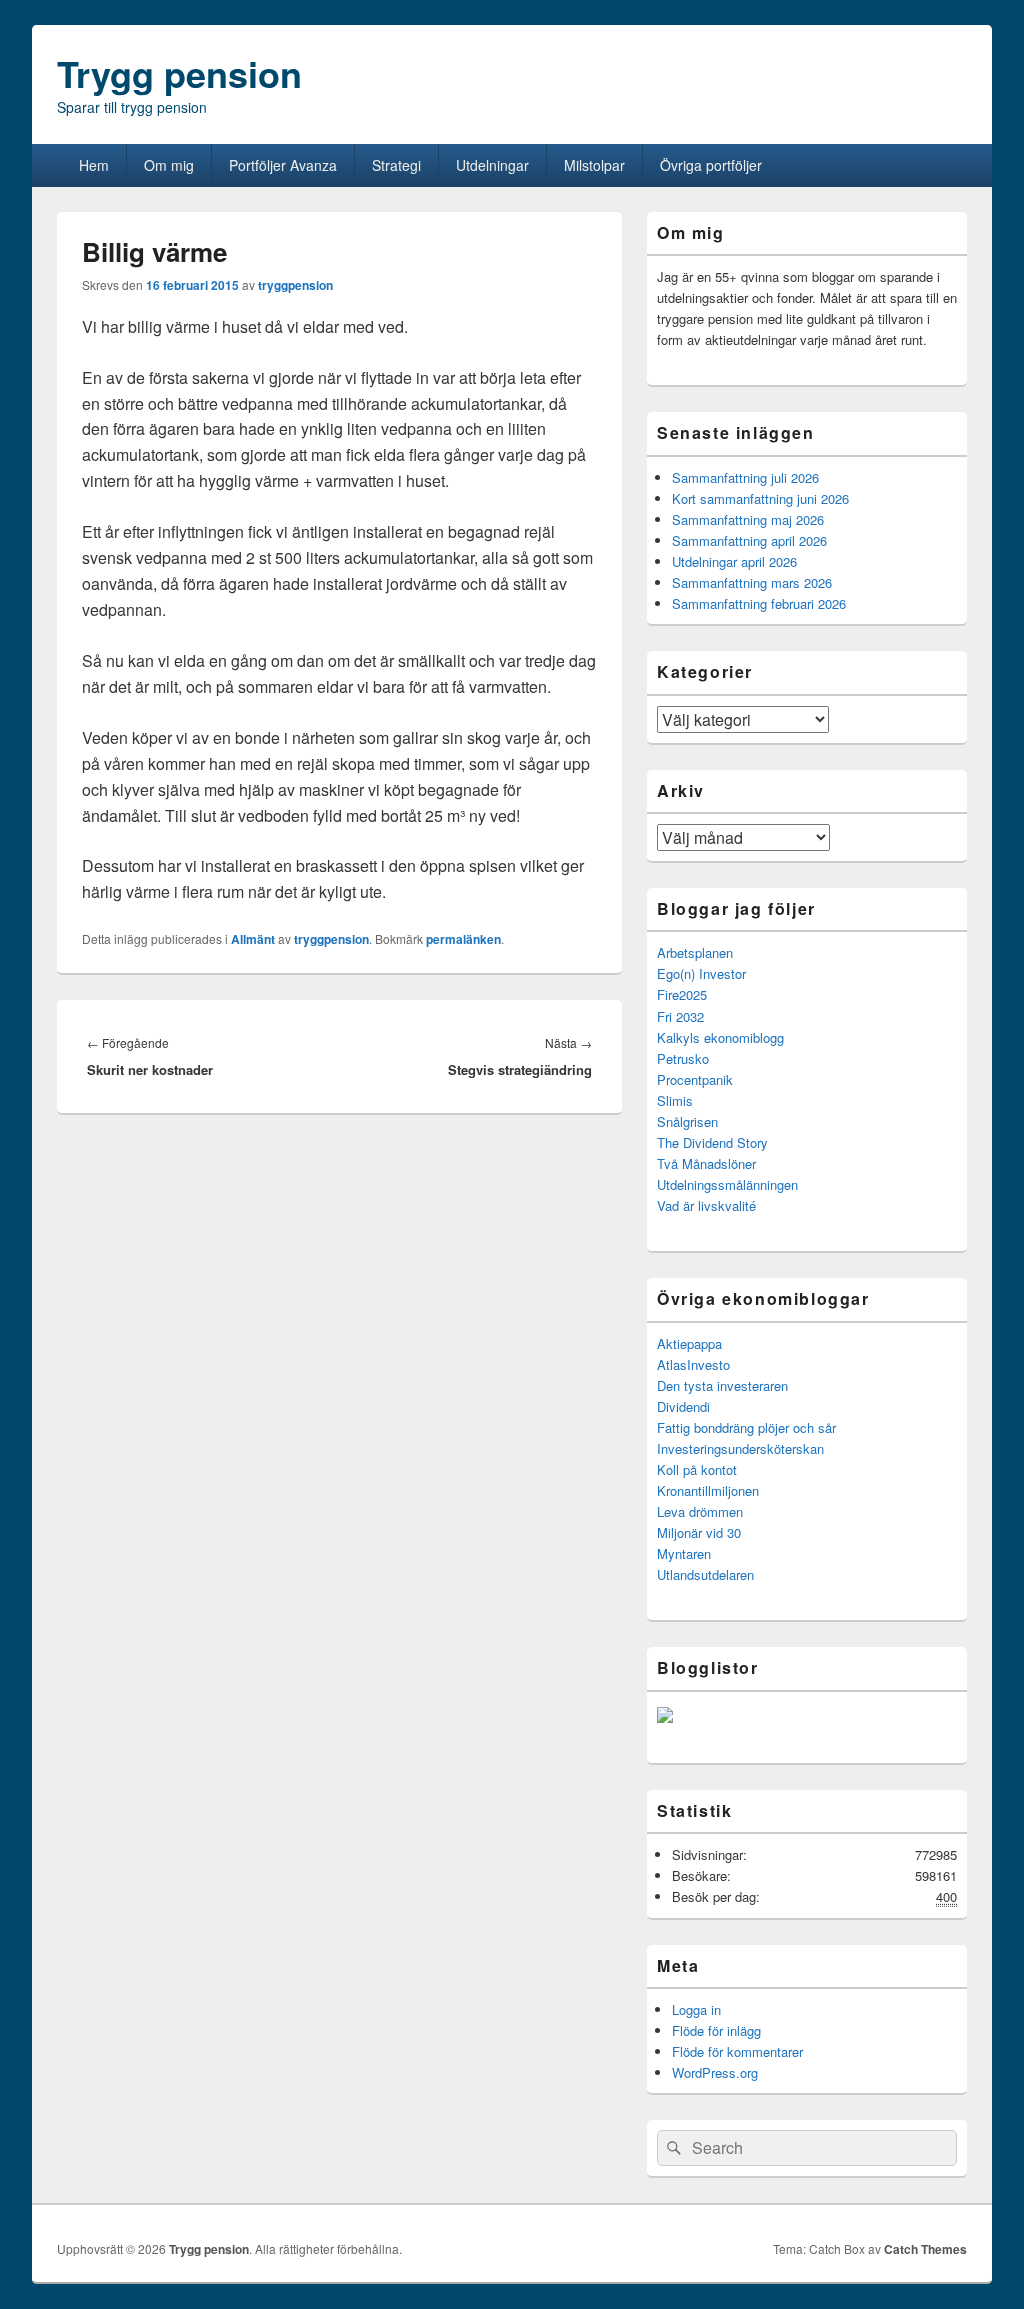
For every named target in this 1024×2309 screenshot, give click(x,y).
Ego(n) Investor (701, 973)
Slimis (675, 1100)
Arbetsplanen (695, 952)
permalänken (463, 939)
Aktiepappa (689, 1343)
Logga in (696, 2009)
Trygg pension (179, 73)
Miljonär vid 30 (699, 1532)
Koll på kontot (697, 1469)
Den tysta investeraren (722, 1385)
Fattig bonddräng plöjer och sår (746, 1427)
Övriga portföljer (711, 165)
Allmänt (253, 939)
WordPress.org (715, 2072)
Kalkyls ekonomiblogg (720, 1037)
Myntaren (684, 1553)
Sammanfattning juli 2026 (745, 477)
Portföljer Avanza (283, 165)
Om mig (169, 165)
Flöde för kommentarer (737, 2051)
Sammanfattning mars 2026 (752, 582)
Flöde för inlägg (716, 2030)
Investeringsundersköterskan (740, 1448)
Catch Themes (925, 2249)
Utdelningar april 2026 (734, 561)
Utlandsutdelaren (705, 1574)
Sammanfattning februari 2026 (759, 603)
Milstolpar (594, 165)
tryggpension (295, 285)
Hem (94, 165)
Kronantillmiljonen (708, 1490)
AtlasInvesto (693, 1364)
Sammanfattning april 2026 (749, 540)
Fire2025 (682, 994)
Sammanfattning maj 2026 (748, 519)
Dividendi (683, 1406)
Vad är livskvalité (706, 1205)
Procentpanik (695, 1079)
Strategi (396, 165)
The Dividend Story (712, 1142)
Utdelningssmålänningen (727, 1184)
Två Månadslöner (706, 1163)
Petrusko (683, 1058)
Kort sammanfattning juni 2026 (760, 498)
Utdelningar (492, 165)
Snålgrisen (687, 1121)
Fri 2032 (680, 1016)
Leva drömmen (700, 1511)
